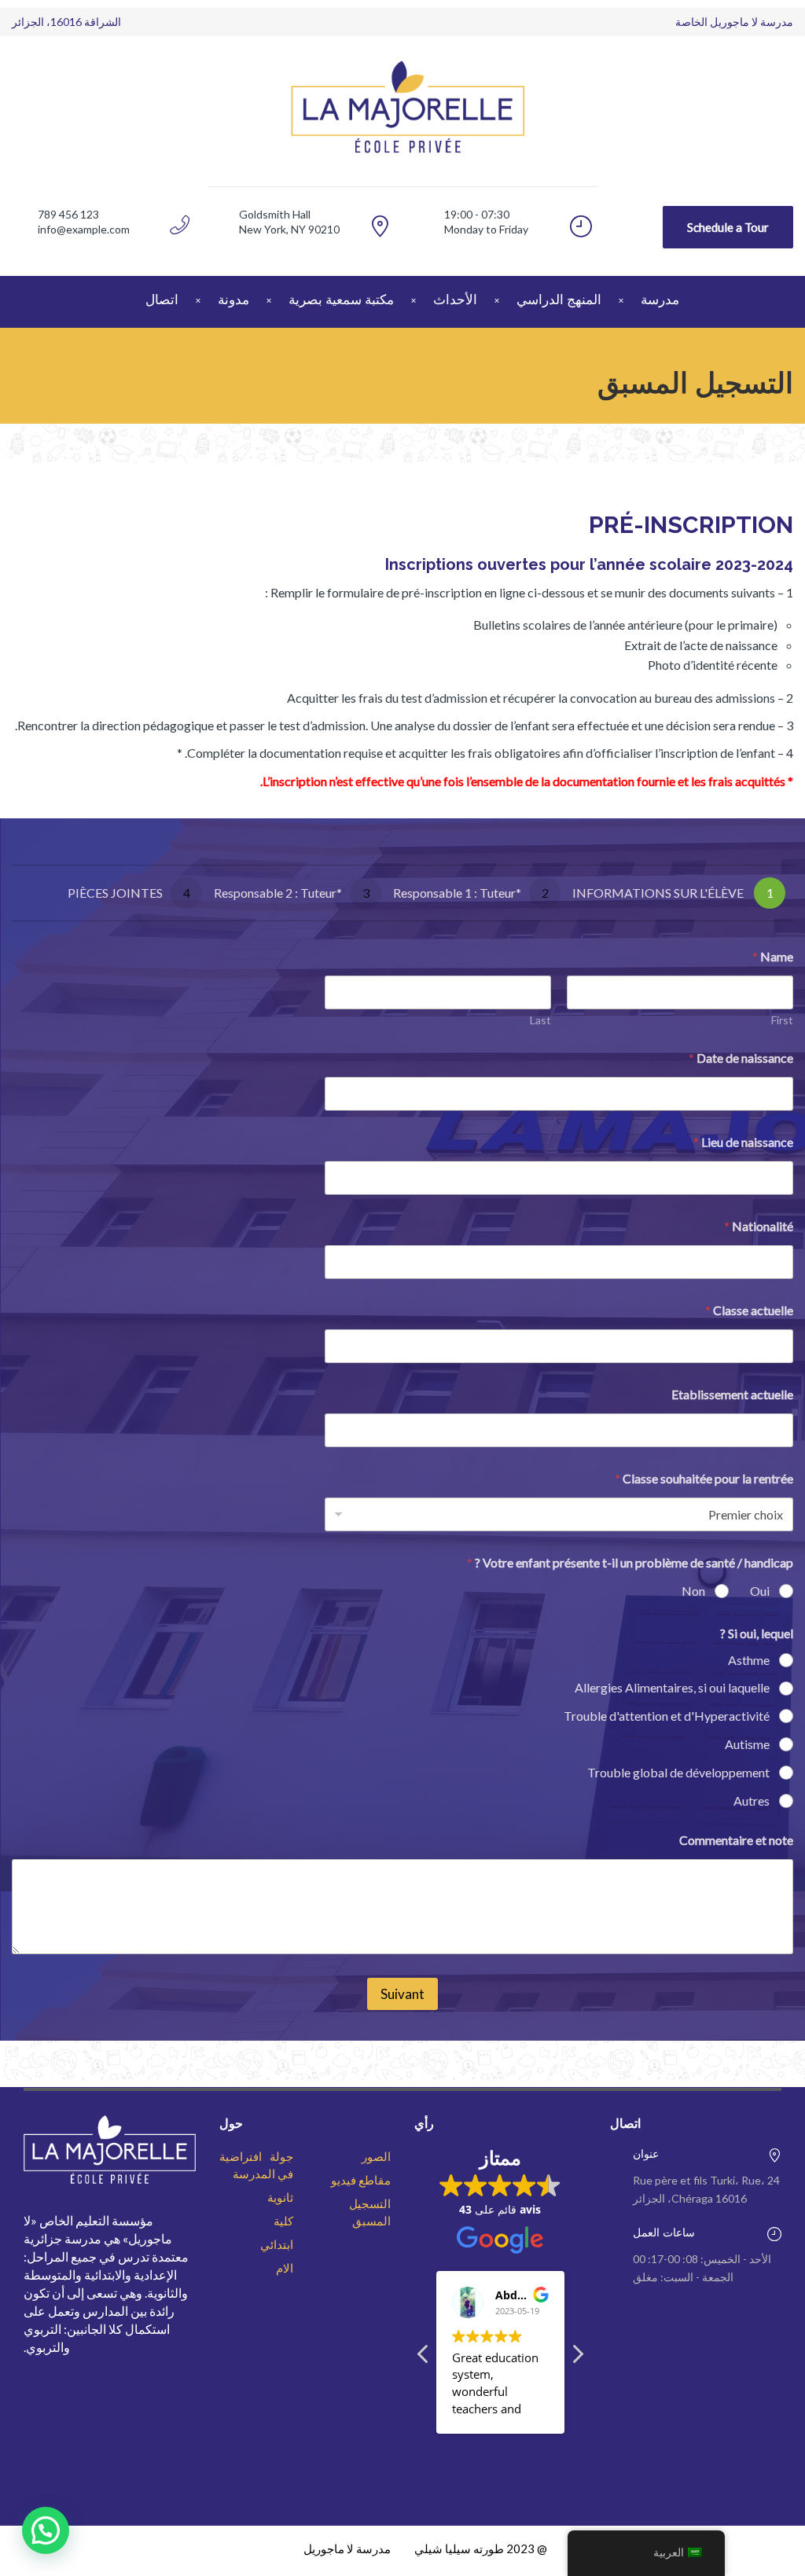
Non (693, 1591)
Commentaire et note (736, 1840)
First (782, 1020)
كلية (283, 2221)
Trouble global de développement (678, 1772)
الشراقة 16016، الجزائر (66, 22)
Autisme (747, 1744)
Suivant (402, 1994)
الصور (376, 2156)
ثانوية (280, 2197)
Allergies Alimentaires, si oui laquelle (672, 1687)
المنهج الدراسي (559, 299)
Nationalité (759, 1226)
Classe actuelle (749, 1310)
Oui (760, 1591)
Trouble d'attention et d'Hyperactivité (667, 1716)
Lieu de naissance (743, 1142)
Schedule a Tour (728, 227)
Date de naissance (741, 1058)
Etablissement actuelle (732, 1394)
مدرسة (660, 299)
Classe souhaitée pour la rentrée (704, 1478)
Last (540, 1020)
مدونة (233, 299)
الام (285, 2268)
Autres (752, 1801)
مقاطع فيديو (361, 2180)
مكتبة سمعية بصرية (341, 299)
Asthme (749, 1660)
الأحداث (455, 299)
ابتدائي (277, 2244)
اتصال (162, 299)
